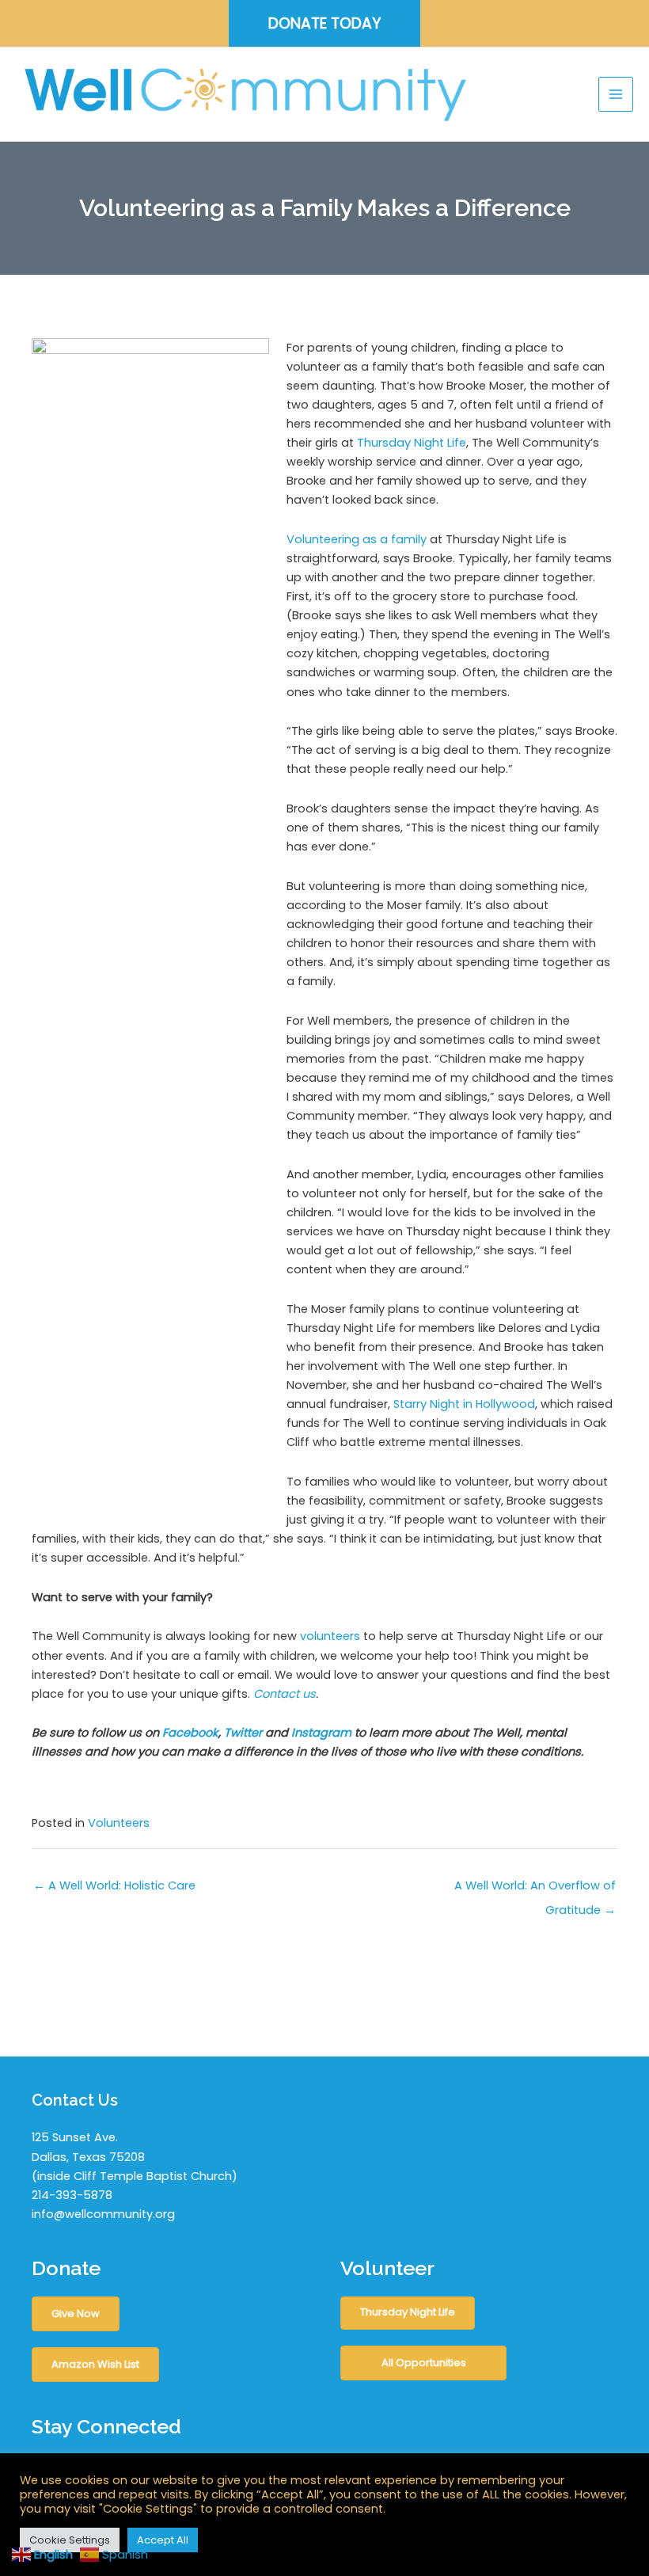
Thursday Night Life (412, 443)
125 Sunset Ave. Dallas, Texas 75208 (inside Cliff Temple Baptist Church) (135, 2156)
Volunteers (119, 1823)
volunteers (330, 1636)
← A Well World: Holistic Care (114, 1885)
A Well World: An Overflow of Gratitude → (535, 1889)
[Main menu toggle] (616, 94)
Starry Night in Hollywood (464, 1404)
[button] (324, 23)
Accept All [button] (163, 2540)
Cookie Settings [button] (70, 2540)
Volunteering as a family (357, 539)
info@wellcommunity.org (103, 2214)
